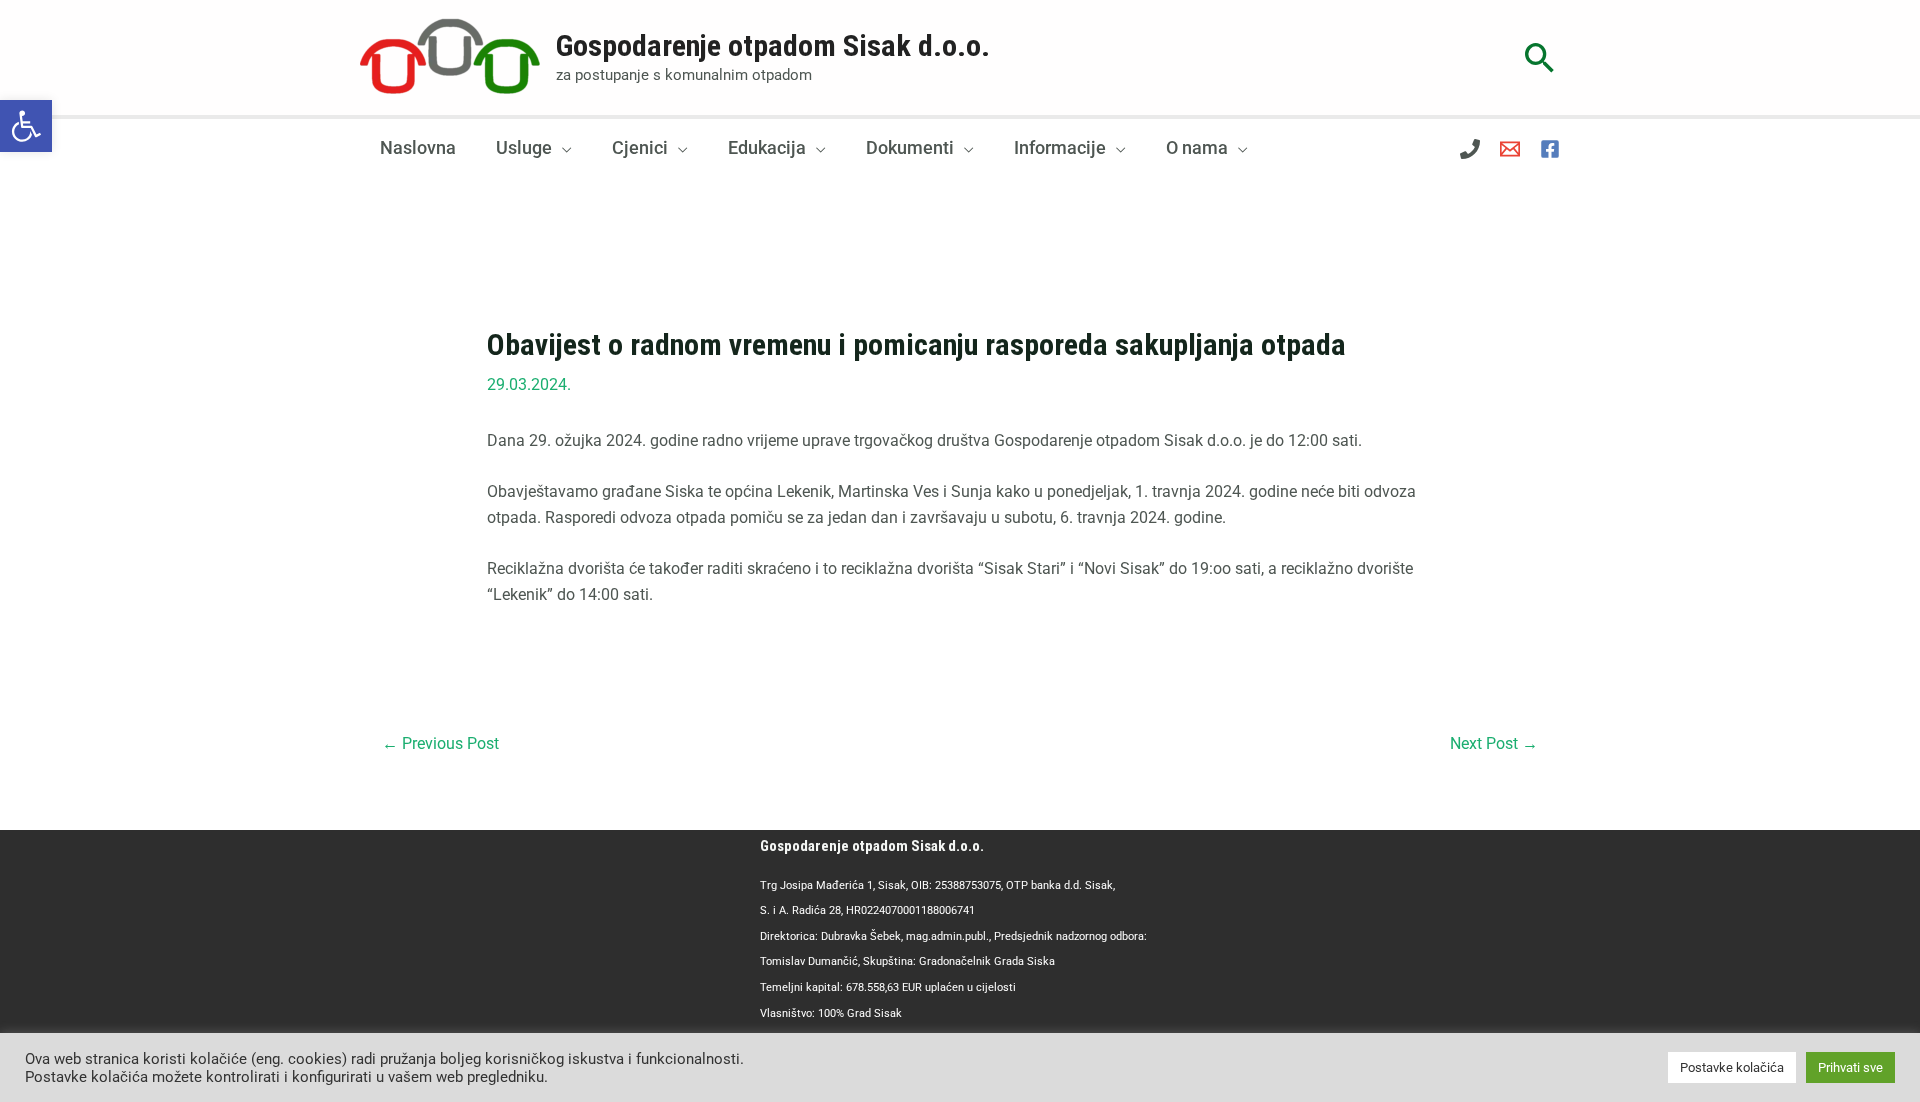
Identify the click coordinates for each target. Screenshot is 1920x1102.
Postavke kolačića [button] (1732, 1067)
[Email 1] (1510, 149)
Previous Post (440, 743)
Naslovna (418, 147)
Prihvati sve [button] (1850, 1067)
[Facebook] (1550, 149)
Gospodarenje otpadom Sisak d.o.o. (773, 45)
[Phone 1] (1470, 149)
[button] (26, 126)
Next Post (1494, 743)
